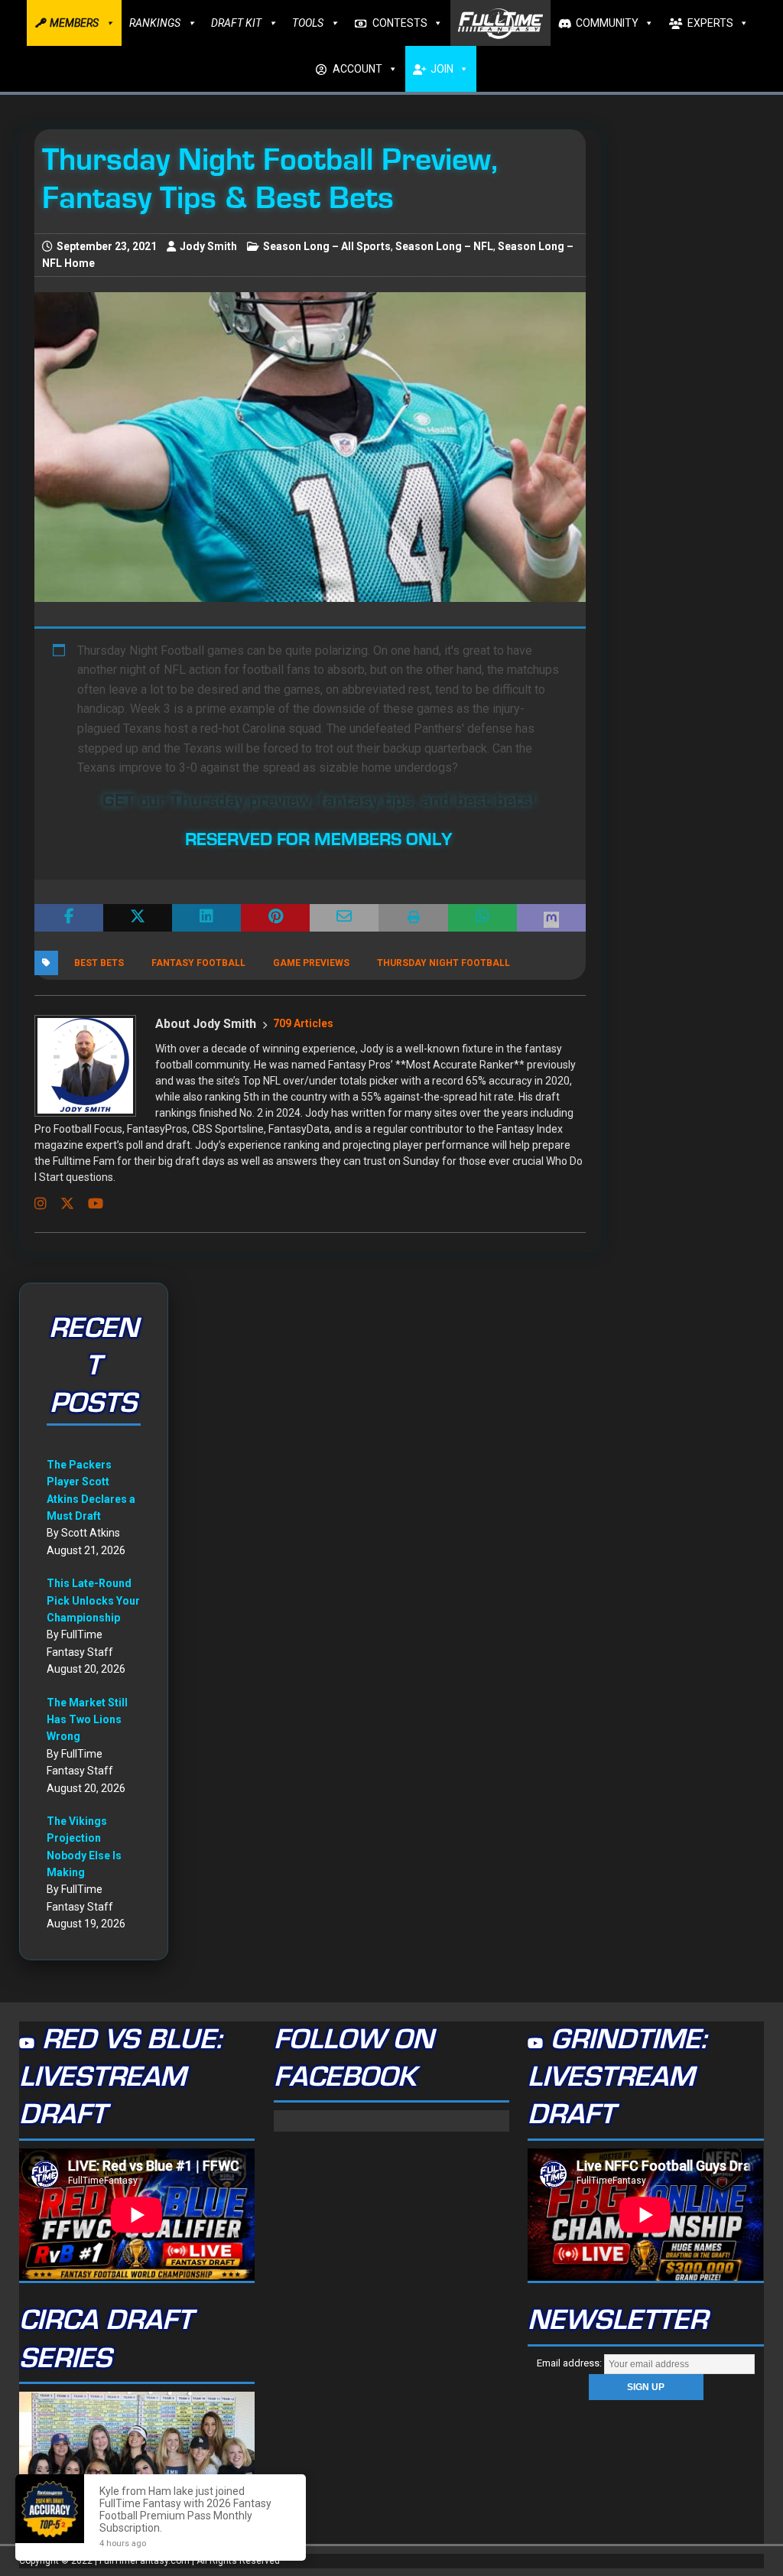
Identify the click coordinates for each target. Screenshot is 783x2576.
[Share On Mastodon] (551, 918)
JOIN (442, 69)
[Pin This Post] (275, 918)
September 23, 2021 (107, 246)
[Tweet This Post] (138, 918)
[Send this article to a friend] (344, 918)
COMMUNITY (607, 23)
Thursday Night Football (443, 963)
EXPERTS (710, 23)
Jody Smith (208, 246)
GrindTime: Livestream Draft (617, 2078)
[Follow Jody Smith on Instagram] (41, 1204)
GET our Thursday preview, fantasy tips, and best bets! (319, 801)
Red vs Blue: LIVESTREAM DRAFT (120, 2078)
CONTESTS (400, 23)
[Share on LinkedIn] (206, 918)
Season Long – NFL (444, 246)
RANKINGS (155, 23)
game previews (311, 963)
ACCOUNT (357, 69)
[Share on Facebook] (69, 918)
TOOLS (308, 23)
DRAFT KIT (236, 23)
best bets (99, 963)
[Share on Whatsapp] (482, 918)
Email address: (570, 2363)
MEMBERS (74, 23)
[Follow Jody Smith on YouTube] (90, 1204)
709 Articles (303, 1023)
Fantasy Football (198, 963)
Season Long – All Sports (327, 246)
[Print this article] (413, 918)
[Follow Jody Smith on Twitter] (62, 1204)
